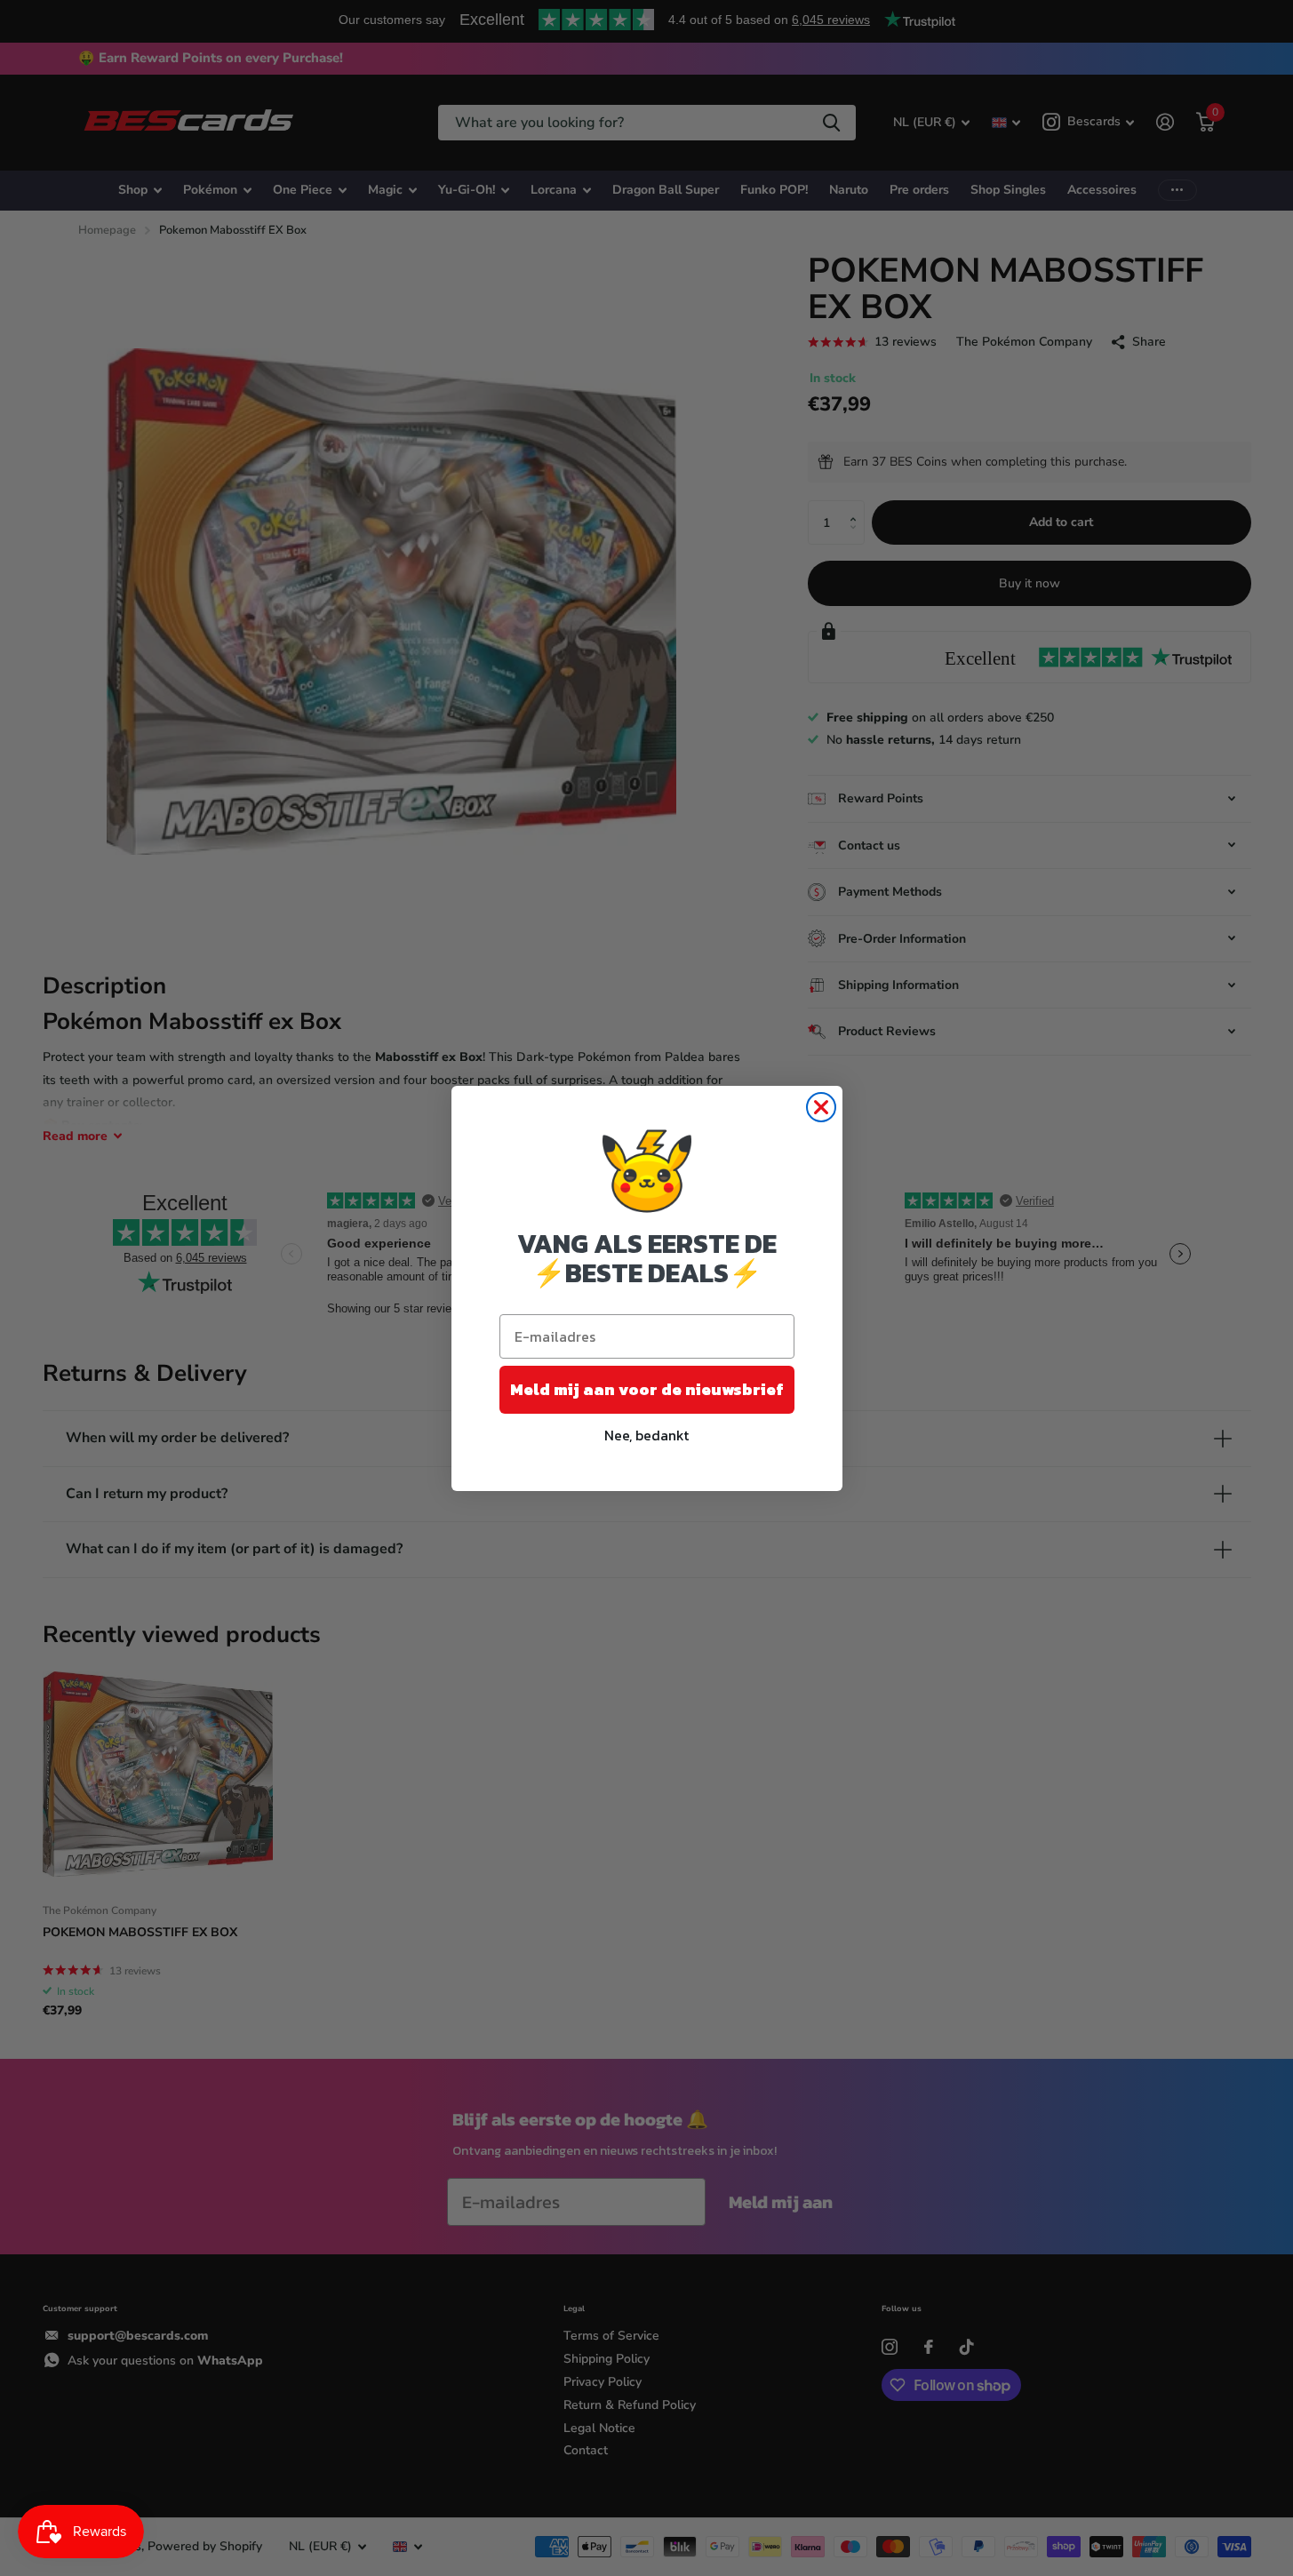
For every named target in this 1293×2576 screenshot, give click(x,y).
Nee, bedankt (646, 1435)
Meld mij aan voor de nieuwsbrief (647, 1389)
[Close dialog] (821, 1107)
